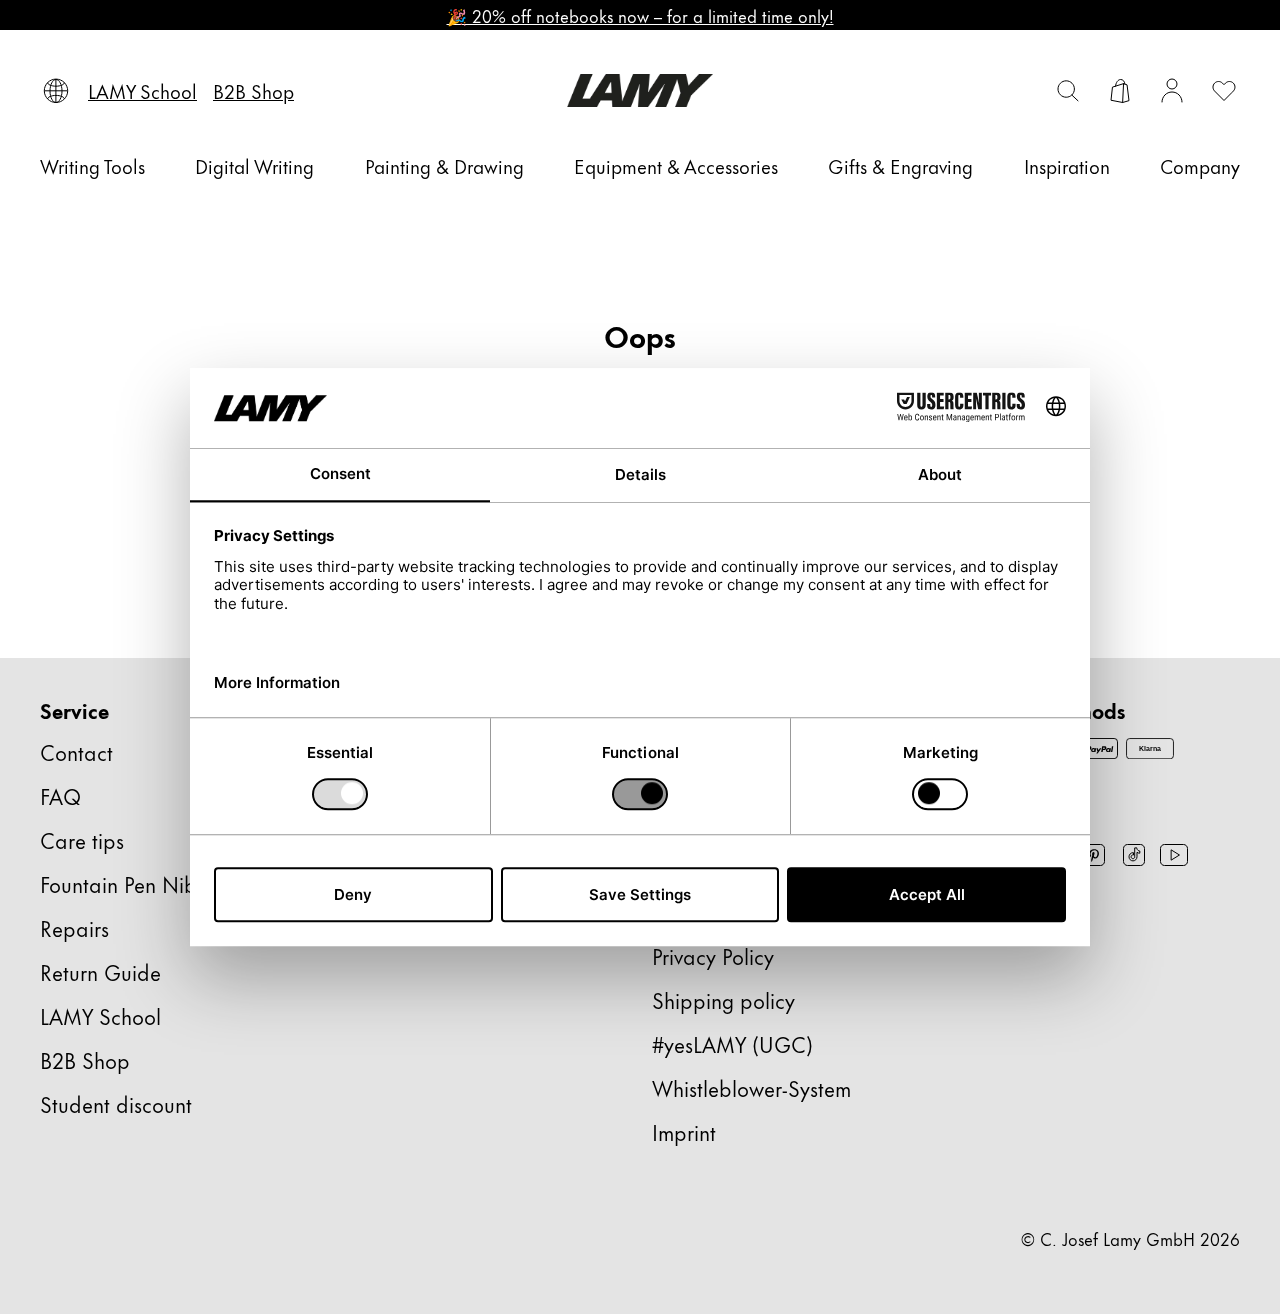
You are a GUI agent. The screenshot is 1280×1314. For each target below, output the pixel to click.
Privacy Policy (713, 955)
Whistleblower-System (751, 1087)
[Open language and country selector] (56, 91)
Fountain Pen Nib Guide (150, 883)
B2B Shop (85, 1059)
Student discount (116, 1103)
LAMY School (100, 1015)
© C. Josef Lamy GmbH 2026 (1130, 1238)
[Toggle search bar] (1068, 91)
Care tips (82, 839)
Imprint (684, 1131)
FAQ (60, 795)
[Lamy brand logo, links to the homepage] (639, 90)
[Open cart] (1120, 91)
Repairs (74, 927)
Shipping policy (723, 999)
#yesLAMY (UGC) (732, 1043)
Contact (76, 751)
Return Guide (100, 971)
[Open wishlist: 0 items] (1224, 91)
